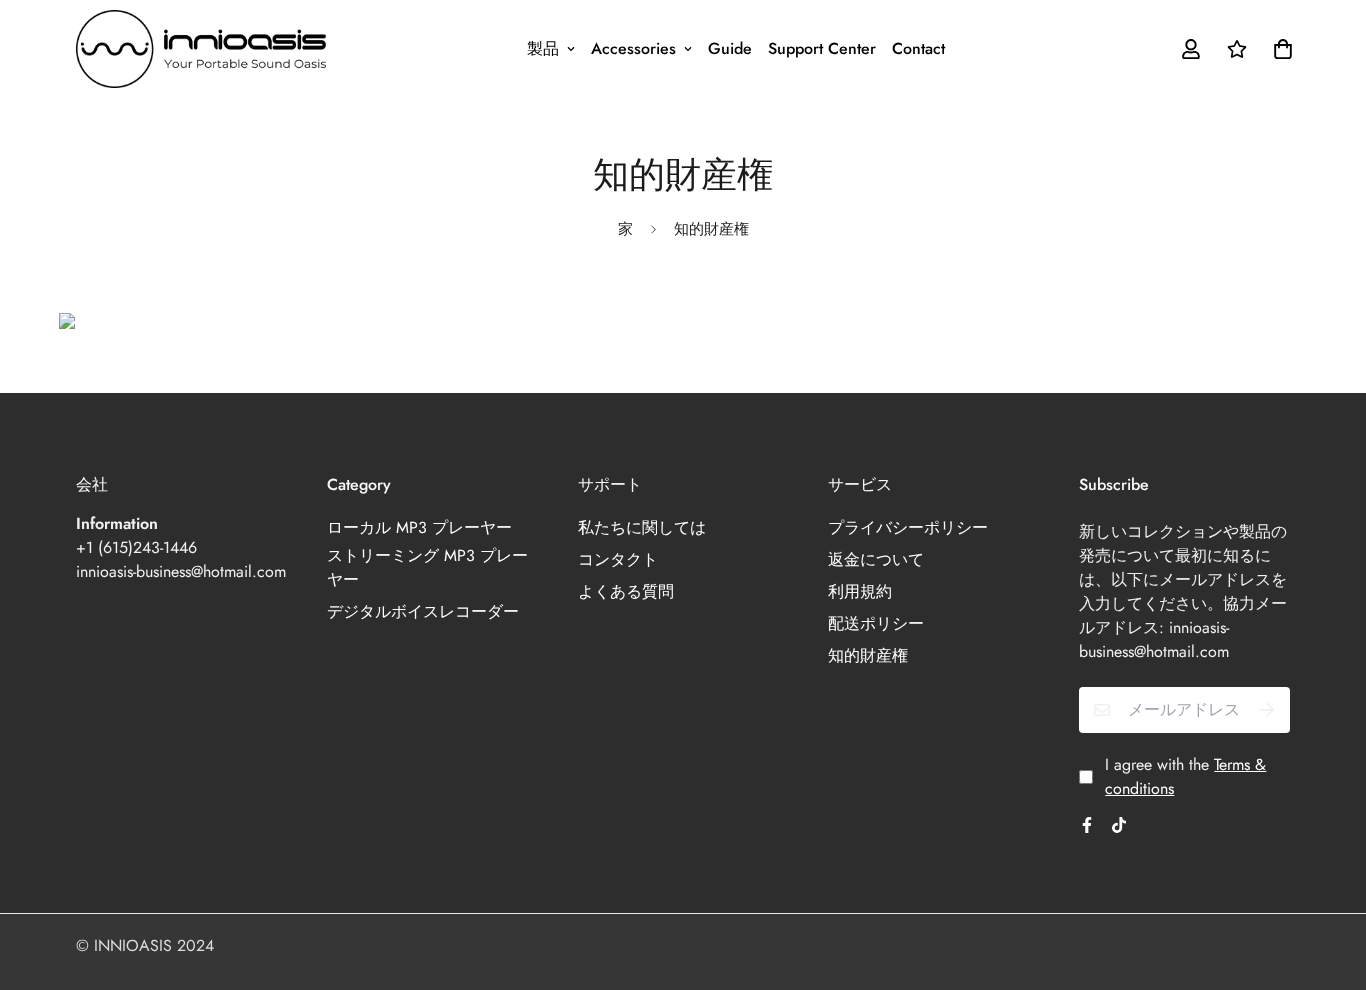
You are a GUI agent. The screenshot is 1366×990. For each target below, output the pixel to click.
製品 (543, 48)
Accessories (633, 48)
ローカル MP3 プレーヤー (419, 527)
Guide (730, 48)
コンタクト (618, 559)
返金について (876, 559)
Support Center (822, 48)
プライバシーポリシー (908, 527)
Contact (918, 48)
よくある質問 (626, 591)
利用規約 (860, 591)
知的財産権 (868, 655)
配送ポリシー (876, 623)
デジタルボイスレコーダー (423, 611)
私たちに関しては (642, 527)
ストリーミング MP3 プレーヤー (427, 567)
